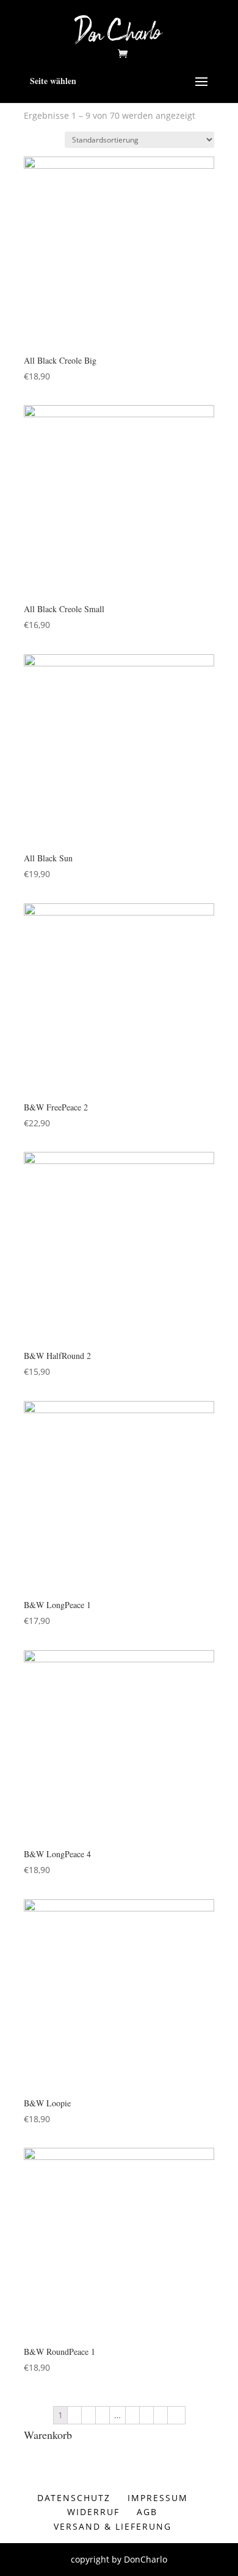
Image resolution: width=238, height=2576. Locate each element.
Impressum (158, 2498)
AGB (147, 2512)
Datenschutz (74, 2498)
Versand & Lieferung (113, 2526)
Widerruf (93, 2512)
